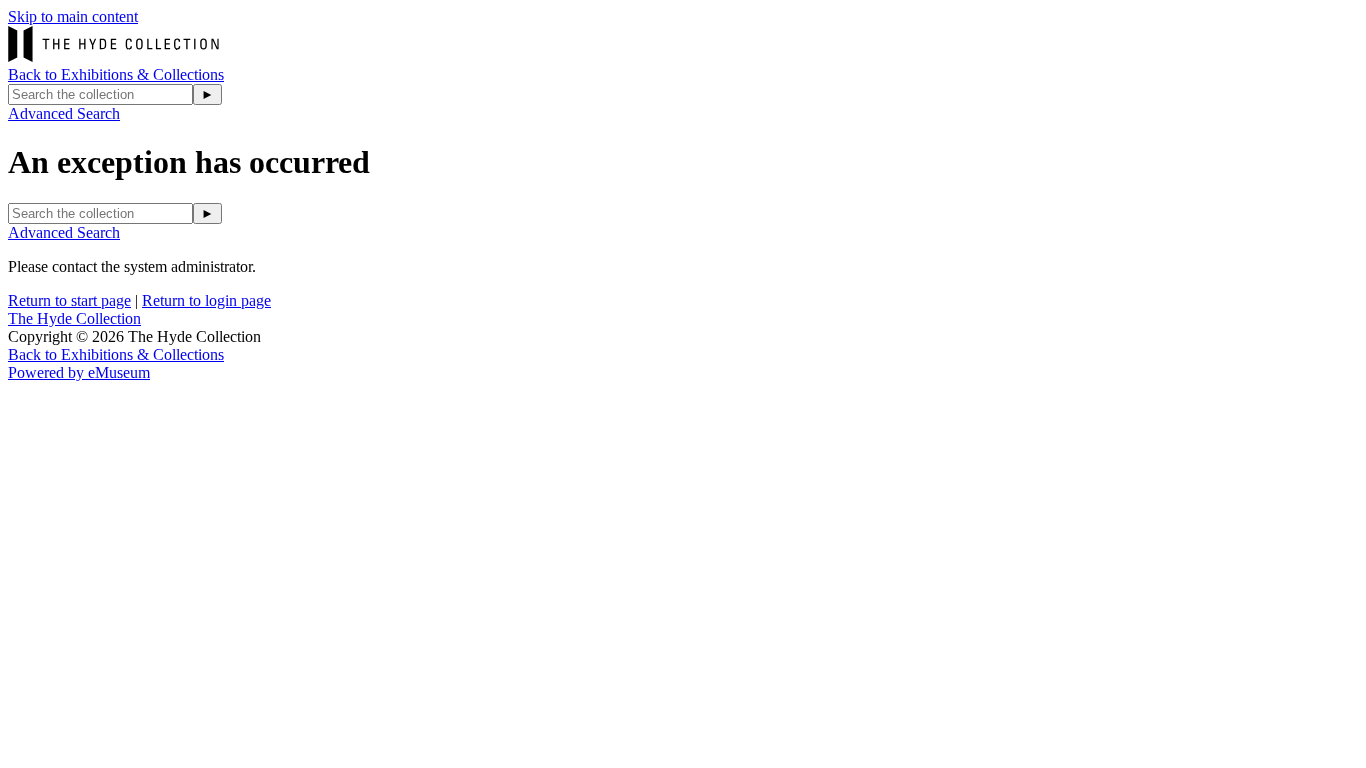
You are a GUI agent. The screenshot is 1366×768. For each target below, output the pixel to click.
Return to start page (69, 300)
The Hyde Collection (74, 318)
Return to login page (206, 300)
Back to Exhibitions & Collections (116, 74)
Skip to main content (73, 16)
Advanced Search (64, 113)
